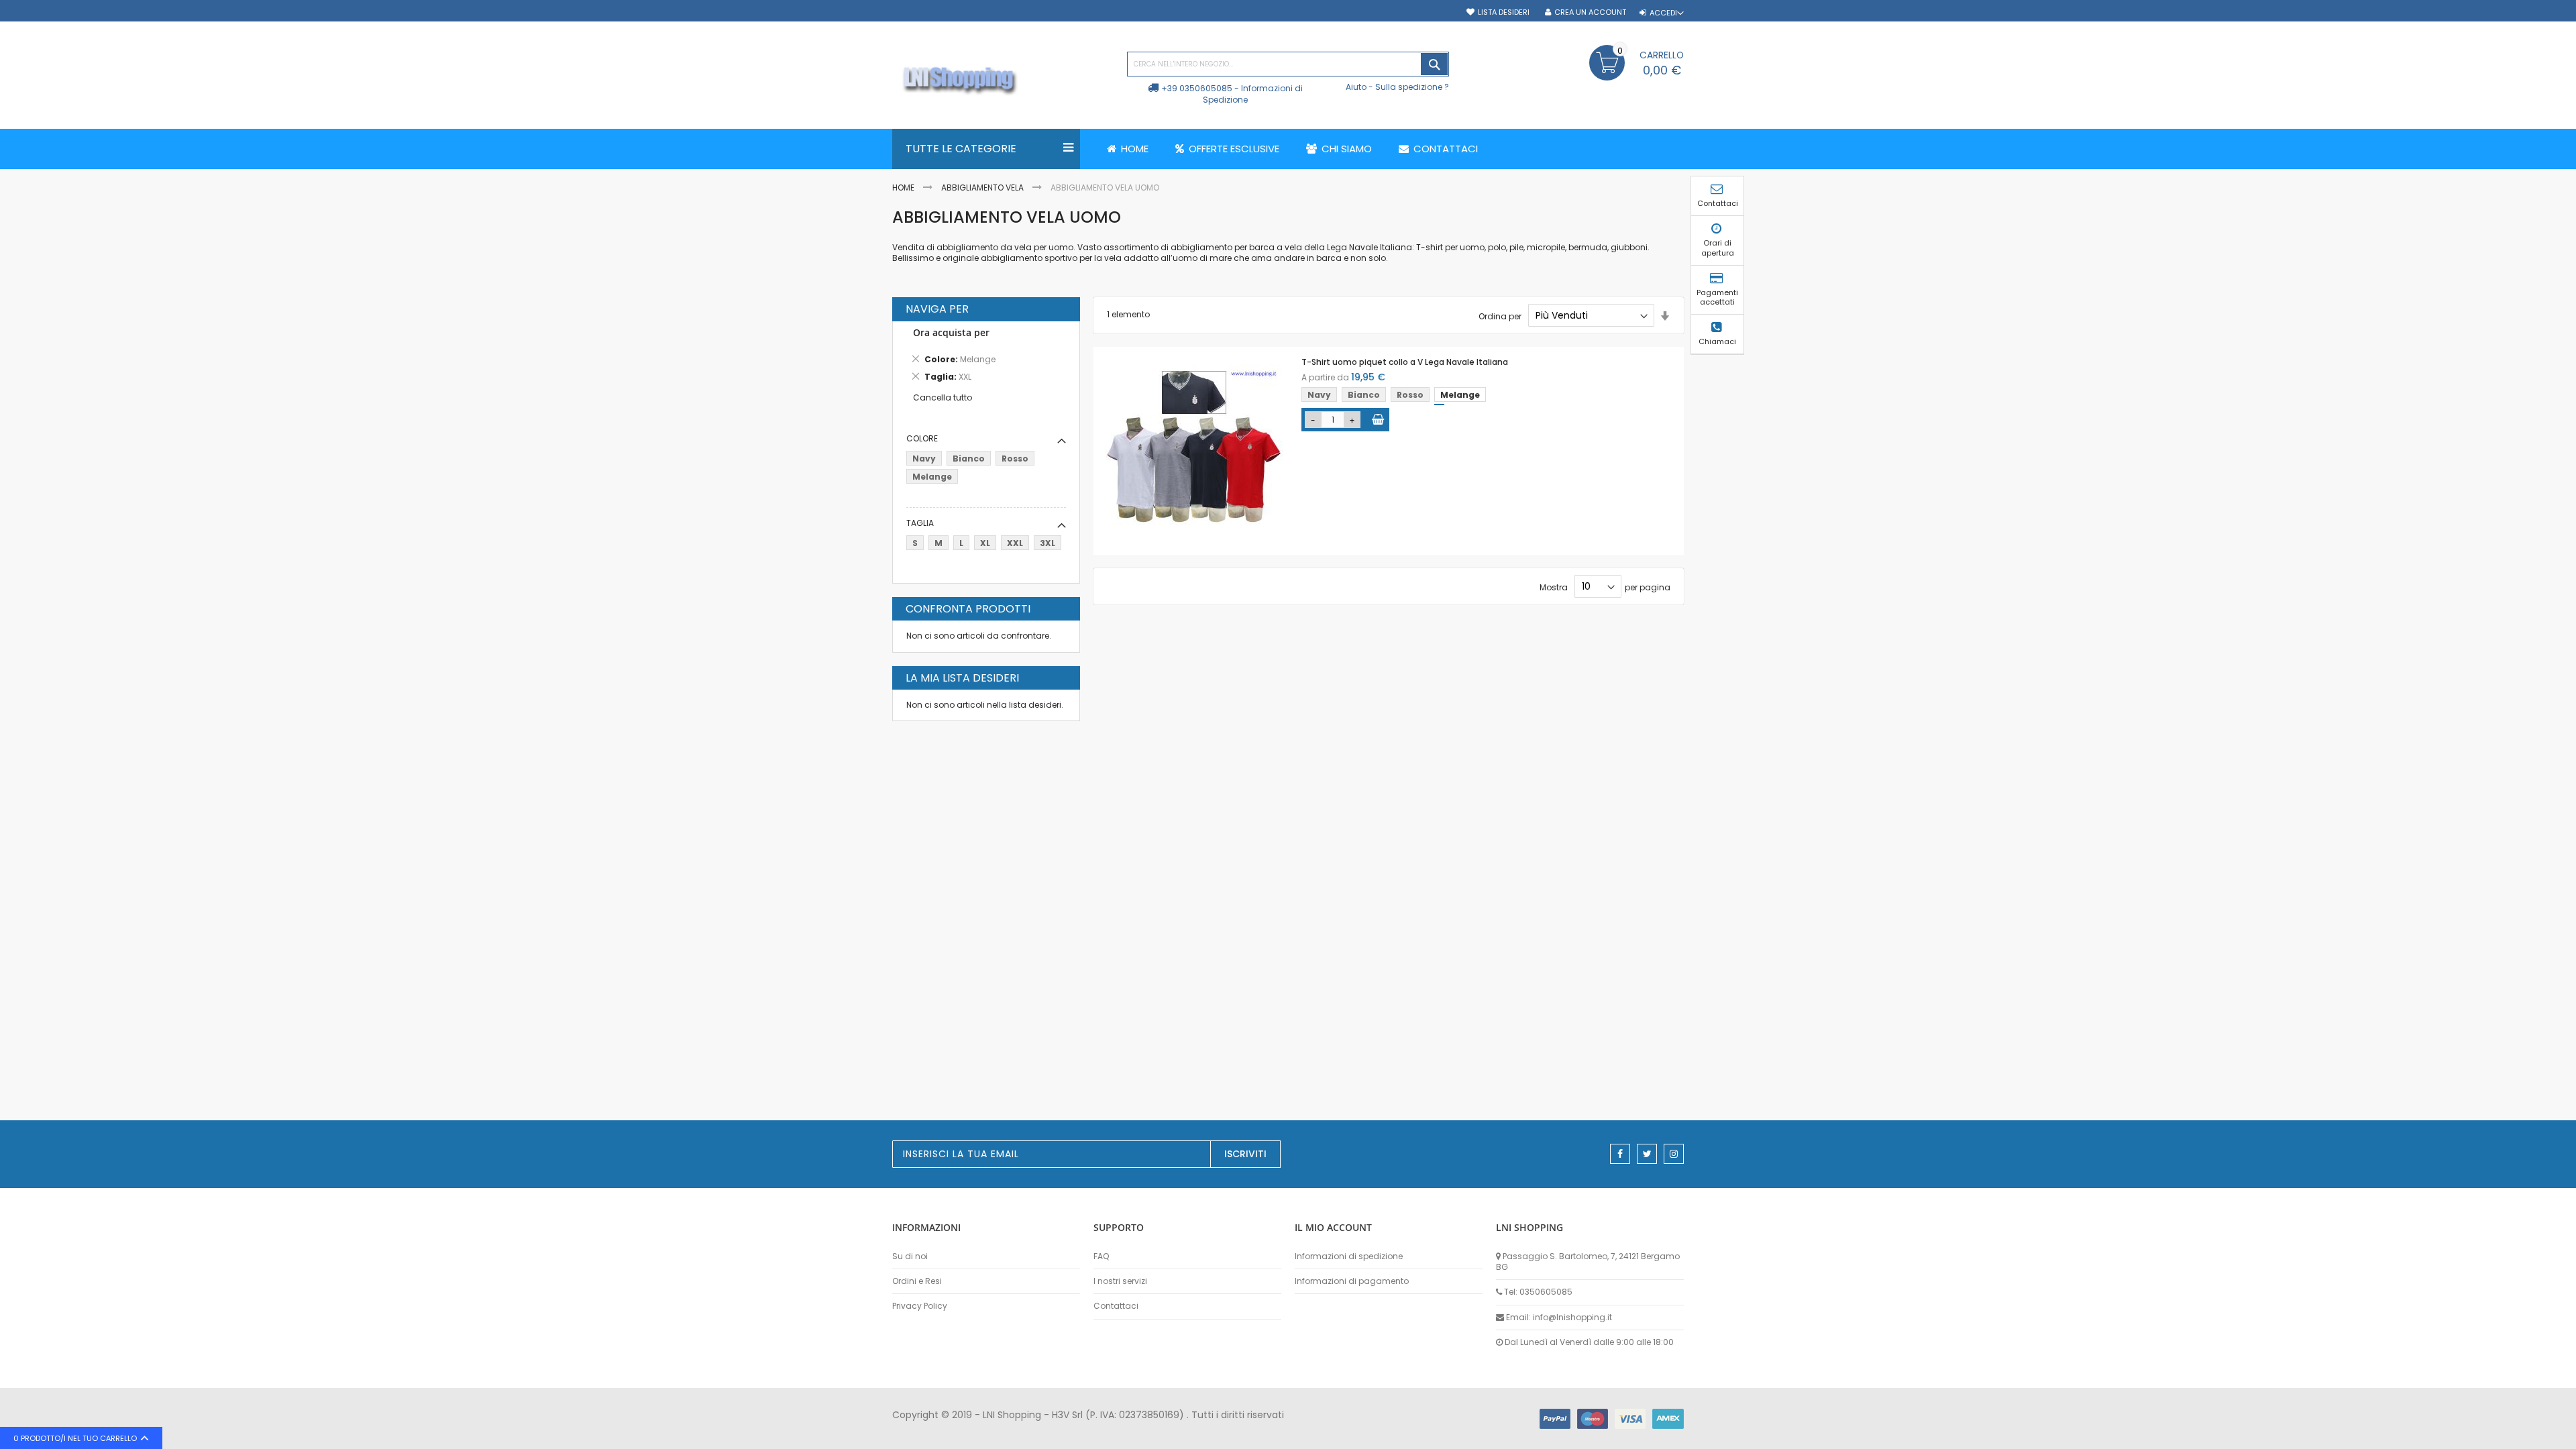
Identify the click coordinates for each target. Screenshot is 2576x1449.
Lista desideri (1504, 12)
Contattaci (1116, 1306)
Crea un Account (1590, 12)
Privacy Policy (920, 1306)
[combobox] (1288, 64)
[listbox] (1396, 396)
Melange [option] (1460, 395)
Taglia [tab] (920, 523)
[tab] (986, 357)
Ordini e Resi (917, 1281)
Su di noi (910, 1256)
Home (903, 187)
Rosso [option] (1410, 395)
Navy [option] (1319, 395)
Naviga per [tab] (937, 309)
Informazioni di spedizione (1349, 1256)
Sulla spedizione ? (1412, 87)
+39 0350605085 (1197, 88)
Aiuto (1356, 87)
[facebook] (1620, 1154)
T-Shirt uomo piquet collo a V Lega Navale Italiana (1405, 362)
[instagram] (1674, 1154)
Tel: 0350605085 (1538, 1292)
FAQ (1101, 1256)
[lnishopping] (1003, 81)
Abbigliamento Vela (982, 187)
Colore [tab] (922, 438)
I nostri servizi (1120, 1281)
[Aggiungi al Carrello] (1378, 420)
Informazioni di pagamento (1352, 1281)
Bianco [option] (1364, 395)
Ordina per (1500, 316)
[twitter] (1647, 1154)
